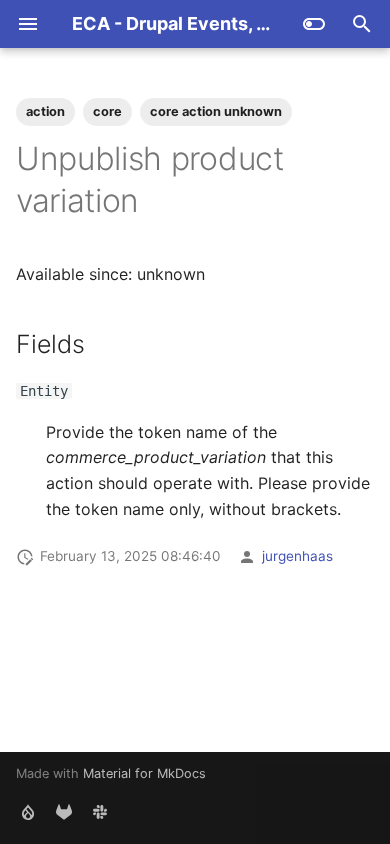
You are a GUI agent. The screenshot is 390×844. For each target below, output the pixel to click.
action (45, 111)
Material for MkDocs (144, 773)
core (107, 111)
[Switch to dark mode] (314, 24)
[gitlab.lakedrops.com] (64, 812)
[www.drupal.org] (28, 812)
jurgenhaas (297, 556)
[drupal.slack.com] (100, 812)
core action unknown (216, 111)
